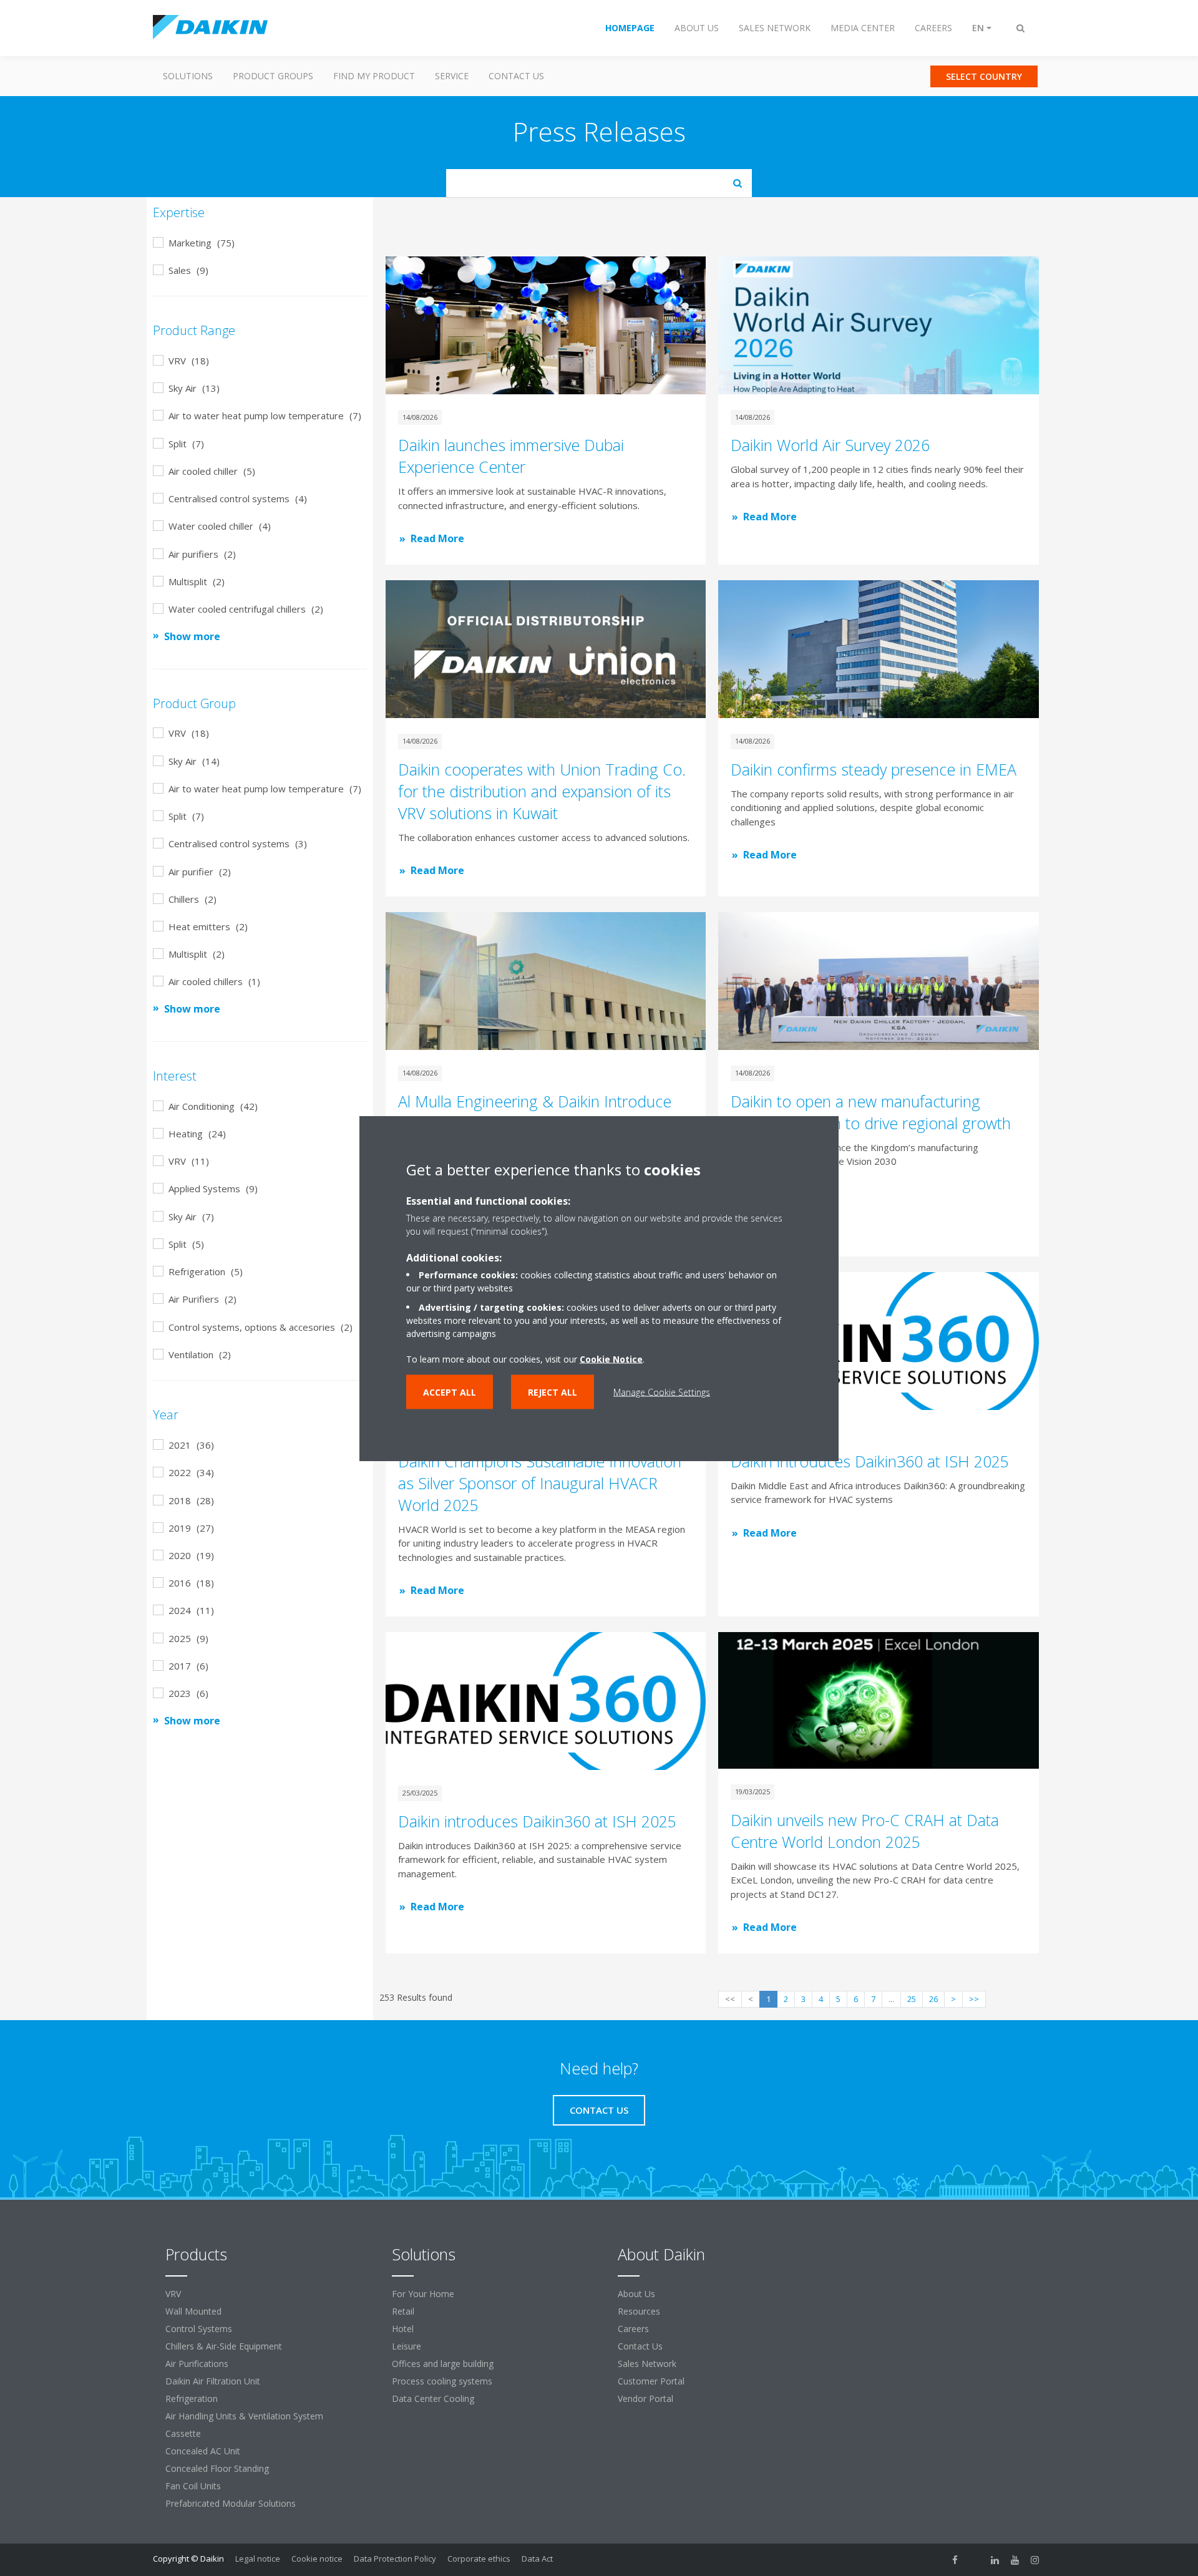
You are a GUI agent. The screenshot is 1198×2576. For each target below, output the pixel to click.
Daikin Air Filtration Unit (213, 2381)
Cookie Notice (611, 1358)
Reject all (553, 1392)
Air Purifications (197, 2364)
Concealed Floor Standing (217, 2468)
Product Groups (273, 76)
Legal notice (258, 2559)
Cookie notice (317, 2559)
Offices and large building (443, 2364)
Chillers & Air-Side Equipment (224, 2346)
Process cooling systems (442, 2381)
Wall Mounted (193, 2311)
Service (452, 76)
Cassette (183, 2433)
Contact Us (516, 76)
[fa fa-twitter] (975, 2560)
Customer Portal (651, 2381)
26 (933, 1999)
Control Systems (199, 2329)
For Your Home (423, 2294)
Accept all (450, 1392)
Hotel (403, 2329)
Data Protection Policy (395, 2559)
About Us (636, 2294)
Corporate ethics (479, 2559)
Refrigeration (192, 2399)
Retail (403, 2311)
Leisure (407, 2346)
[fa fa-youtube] (1015, 2560)
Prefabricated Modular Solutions (231, 2503)
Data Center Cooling (433, 2399)
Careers (633, 2329)
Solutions (188, 76)
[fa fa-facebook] (955, 2560)
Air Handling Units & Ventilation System (244, 2416)
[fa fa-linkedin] (995, 2560)
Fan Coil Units (193, 2486)
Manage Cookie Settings (662, 1392)
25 (912, 1999)
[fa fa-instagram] (1035, 2560)
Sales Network (647, 2364)
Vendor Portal (645, 2399)
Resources (639, 2311)
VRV (173, 2294)
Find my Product (374, 76)
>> (974, 1999)
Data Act (537, 2559)
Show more (192, 636)
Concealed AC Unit (203, 2451)
